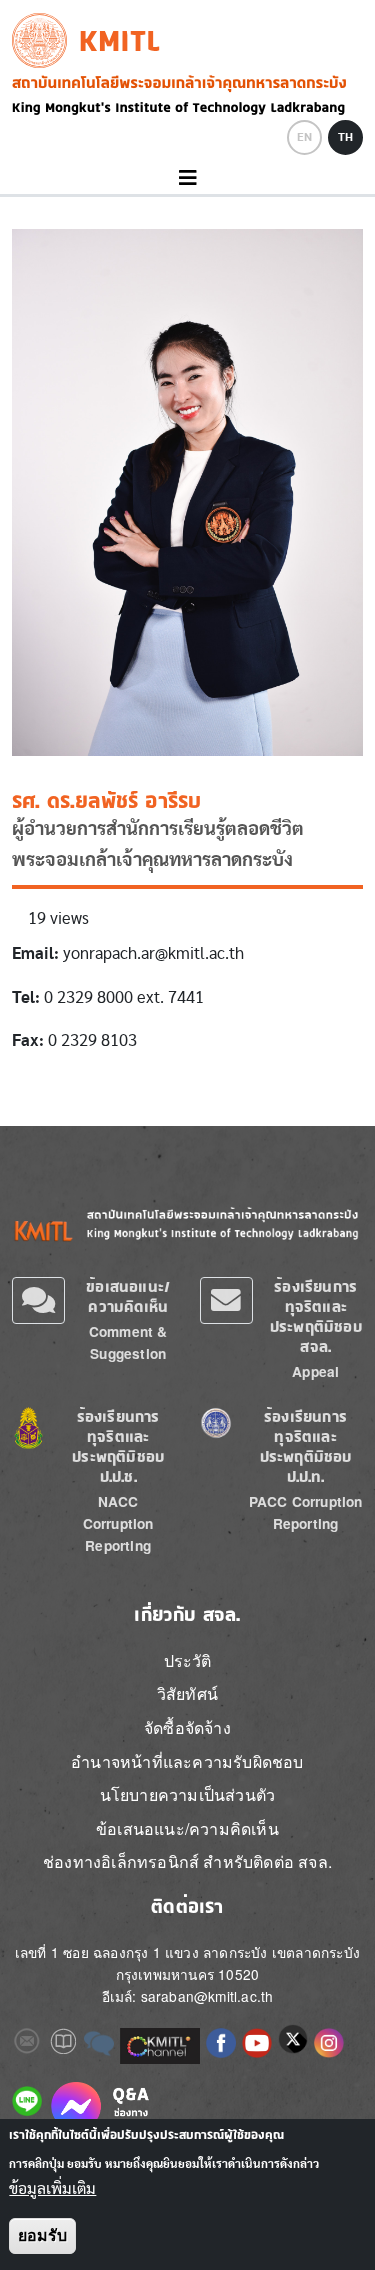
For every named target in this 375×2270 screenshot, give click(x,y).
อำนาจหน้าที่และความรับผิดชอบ (187, 1761)
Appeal (315, 1371)
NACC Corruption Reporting (118, 1523)
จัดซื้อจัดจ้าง (187, 1727)
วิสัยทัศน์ (187, 1693)
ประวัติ (188, 1660)
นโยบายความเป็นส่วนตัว (188, 1794)
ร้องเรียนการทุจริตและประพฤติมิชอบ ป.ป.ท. (306, 1446)
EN (304, 137)
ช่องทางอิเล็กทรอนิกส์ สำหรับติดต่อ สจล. (187, 1861)
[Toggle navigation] (187, 178)
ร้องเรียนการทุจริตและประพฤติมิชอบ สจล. (316, 1316)
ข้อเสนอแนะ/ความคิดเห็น (128, 1296)
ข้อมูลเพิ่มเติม (52, 2189)
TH (345, 137)
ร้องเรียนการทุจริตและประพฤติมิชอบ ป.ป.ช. (118, 1446)
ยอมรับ (42, 2235)
